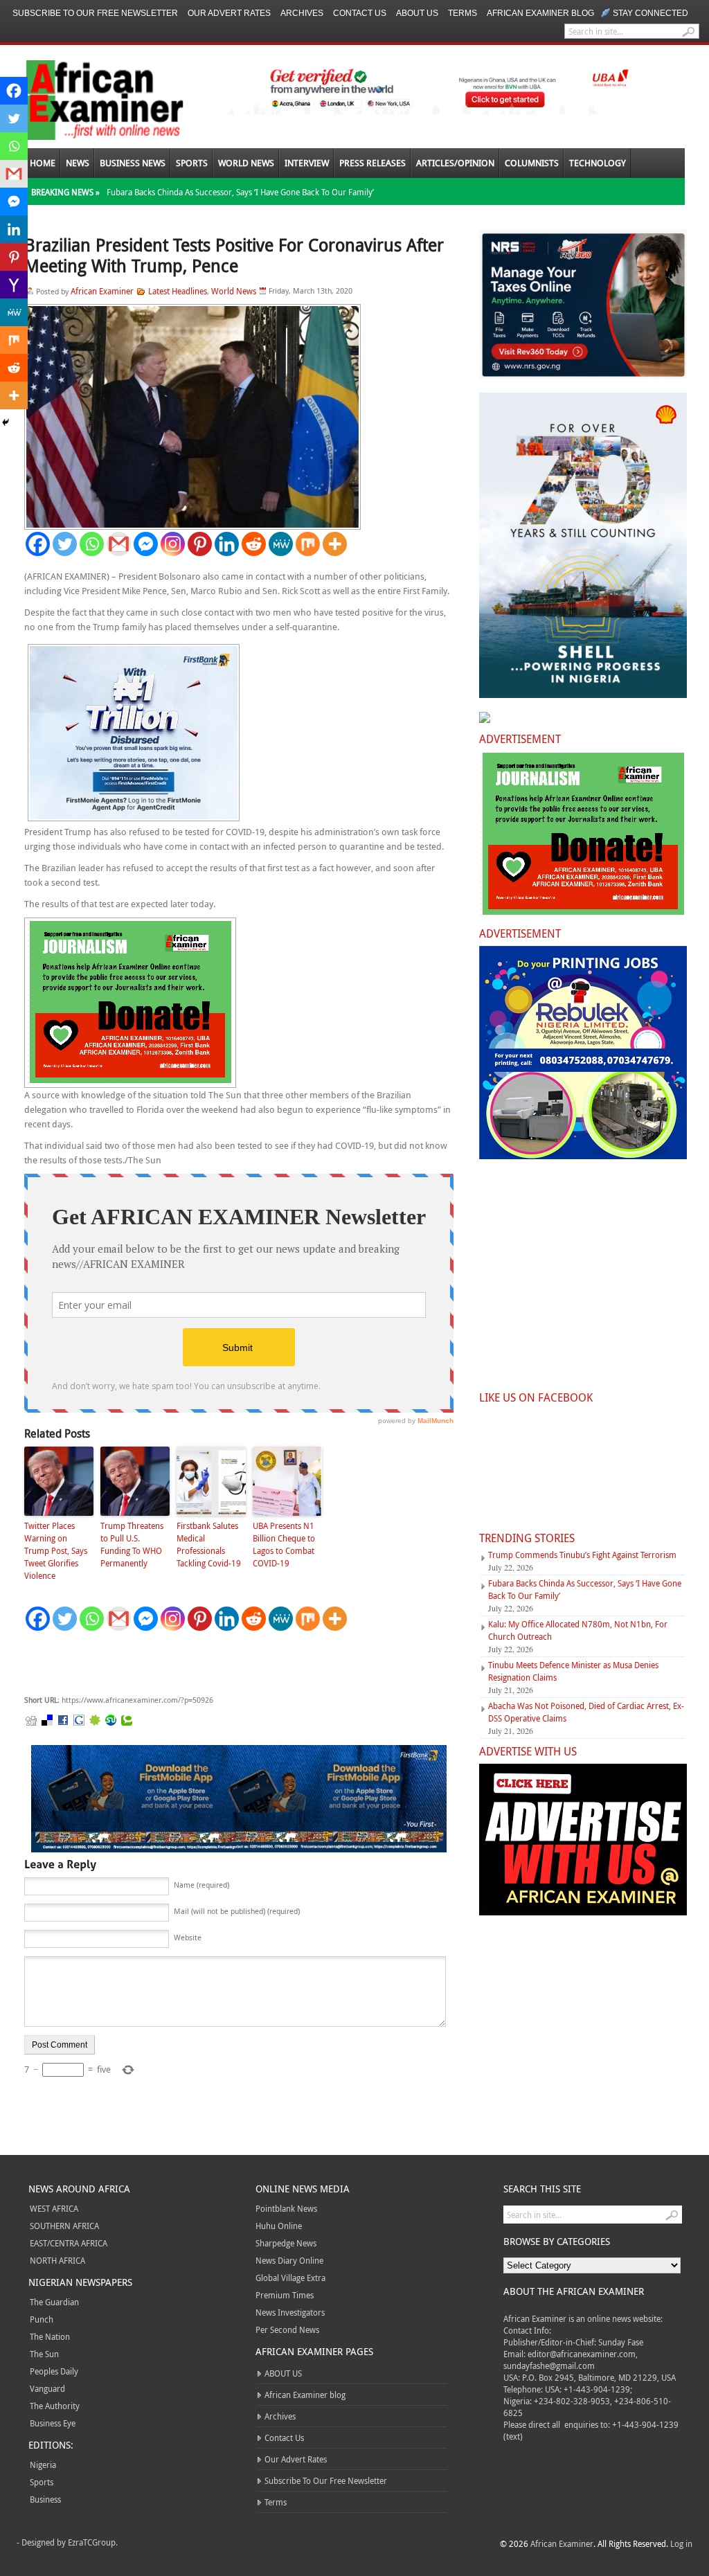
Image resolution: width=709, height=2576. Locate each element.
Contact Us (360, 13)
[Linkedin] (227, 544)
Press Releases (373, 163)
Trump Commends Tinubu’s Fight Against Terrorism (582, 1555)
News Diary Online (289, 2260)
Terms (463, 13)
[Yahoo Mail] (14, 285)
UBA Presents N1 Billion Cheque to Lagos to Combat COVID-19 (284, 1544)
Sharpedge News (286, 2243)
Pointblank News (286, 2208)
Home (43, 163)
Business (45, 2499)
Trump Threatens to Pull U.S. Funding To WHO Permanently (132, 1544)
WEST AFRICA (54, 2208)
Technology (598, 163)
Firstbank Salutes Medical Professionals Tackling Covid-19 (209, 1544)
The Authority (55, 2406)
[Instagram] (173, 544)
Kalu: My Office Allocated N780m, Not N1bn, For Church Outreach (578, 1630)
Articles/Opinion (455, 163)
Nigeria (43, 2465)
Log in (681, 2543)
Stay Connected (650, 13)
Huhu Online (279, 2226)
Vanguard (47, 2388)
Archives (302, 13)
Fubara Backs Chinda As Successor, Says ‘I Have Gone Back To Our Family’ (240, 192)
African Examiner (102, 291)
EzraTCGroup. (93, 2542)
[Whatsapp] (92, 544)
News (78, 163)
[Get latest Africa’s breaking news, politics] (89, 99)
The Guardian (54, 2302)
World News (246, 163)
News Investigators (290, 2312)
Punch (42, 2319)
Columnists (532, 163)
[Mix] (308, 544)
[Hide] (6, 422)
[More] (335, 544)
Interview (307, 163)
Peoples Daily (54, 2371)
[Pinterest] (200, 544)
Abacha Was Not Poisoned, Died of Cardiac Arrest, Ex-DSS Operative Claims (586, 1712)
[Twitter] (65, 544)
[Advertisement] (232, 1663)
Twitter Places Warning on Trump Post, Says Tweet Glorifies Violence (56, 1550)
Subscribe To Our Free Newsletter (95, 13)
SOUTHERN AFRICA (64, 2226)
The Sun (44, 2354)
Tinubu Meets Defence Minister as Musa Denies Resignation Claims (573, 1671)
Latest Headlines (178, 291)
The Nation (50, 2336)
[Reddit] (254, 544)
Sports (192, 163)
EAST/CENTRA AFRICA (69, 2243)
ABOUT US (417, 13)
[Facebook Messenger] (146, 544)
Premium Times (285, 2295)
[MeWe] (281, 544)
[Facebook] (38, 544)
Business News (133, 163)
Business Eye (53, 2423)
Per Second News (287, 2329)
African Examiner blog (540, 13)
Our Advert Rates (229, 13)
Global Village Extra (290, 2278)
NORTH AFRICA (57, 2260)
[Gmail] (119, 544)
